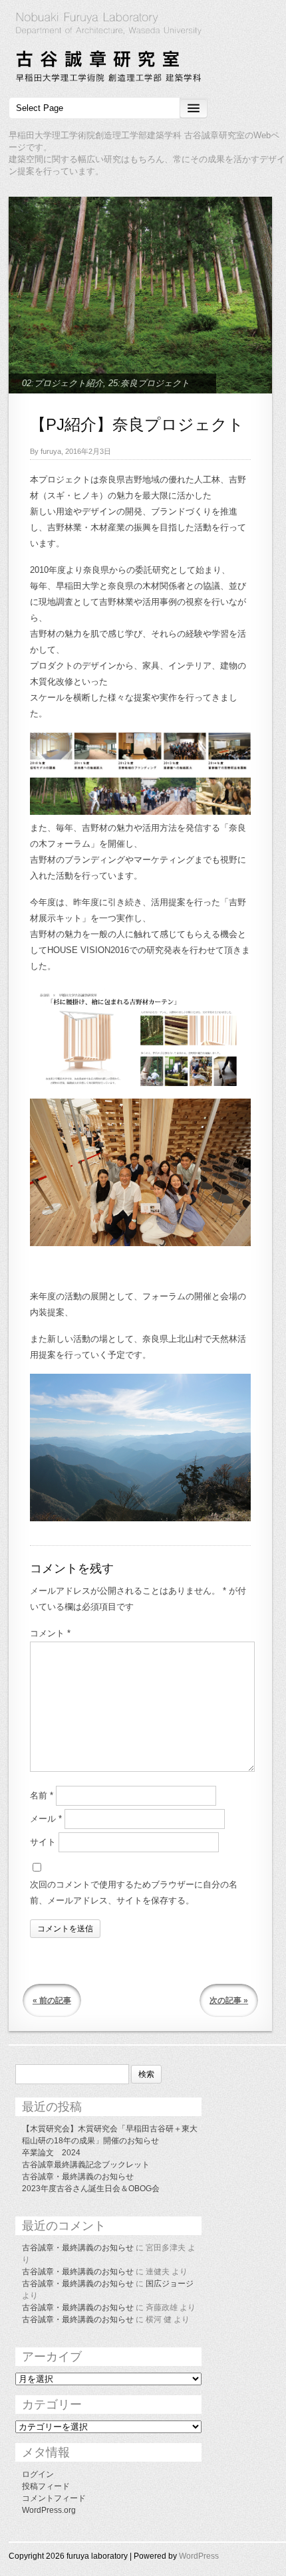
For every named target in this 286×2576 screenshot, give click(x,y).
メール (46, 1819)
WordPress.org (49, 2510)
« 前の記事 (52, 2000)
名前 (42, 1795)
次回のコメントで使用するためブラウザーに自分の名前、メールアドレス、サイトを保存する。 (134, 1892)
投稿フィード (46, 2486)
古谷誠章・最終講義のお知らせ (78, 2177)
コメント (50, 1633)
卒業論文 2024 (51, 2153)
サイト (43, 1842)
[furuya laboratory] (143, 49)
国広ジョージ (170, 2284)
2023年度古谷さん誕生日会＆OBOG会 (91, 2189)
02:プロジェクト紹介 (63, 383)
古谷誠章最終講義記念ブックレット (86, 2165)
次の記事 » (229, 2000)
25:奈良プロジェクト (149, 383)
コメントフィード (54, 2498)
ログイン (38, 2474)
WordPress (199, 2556)
